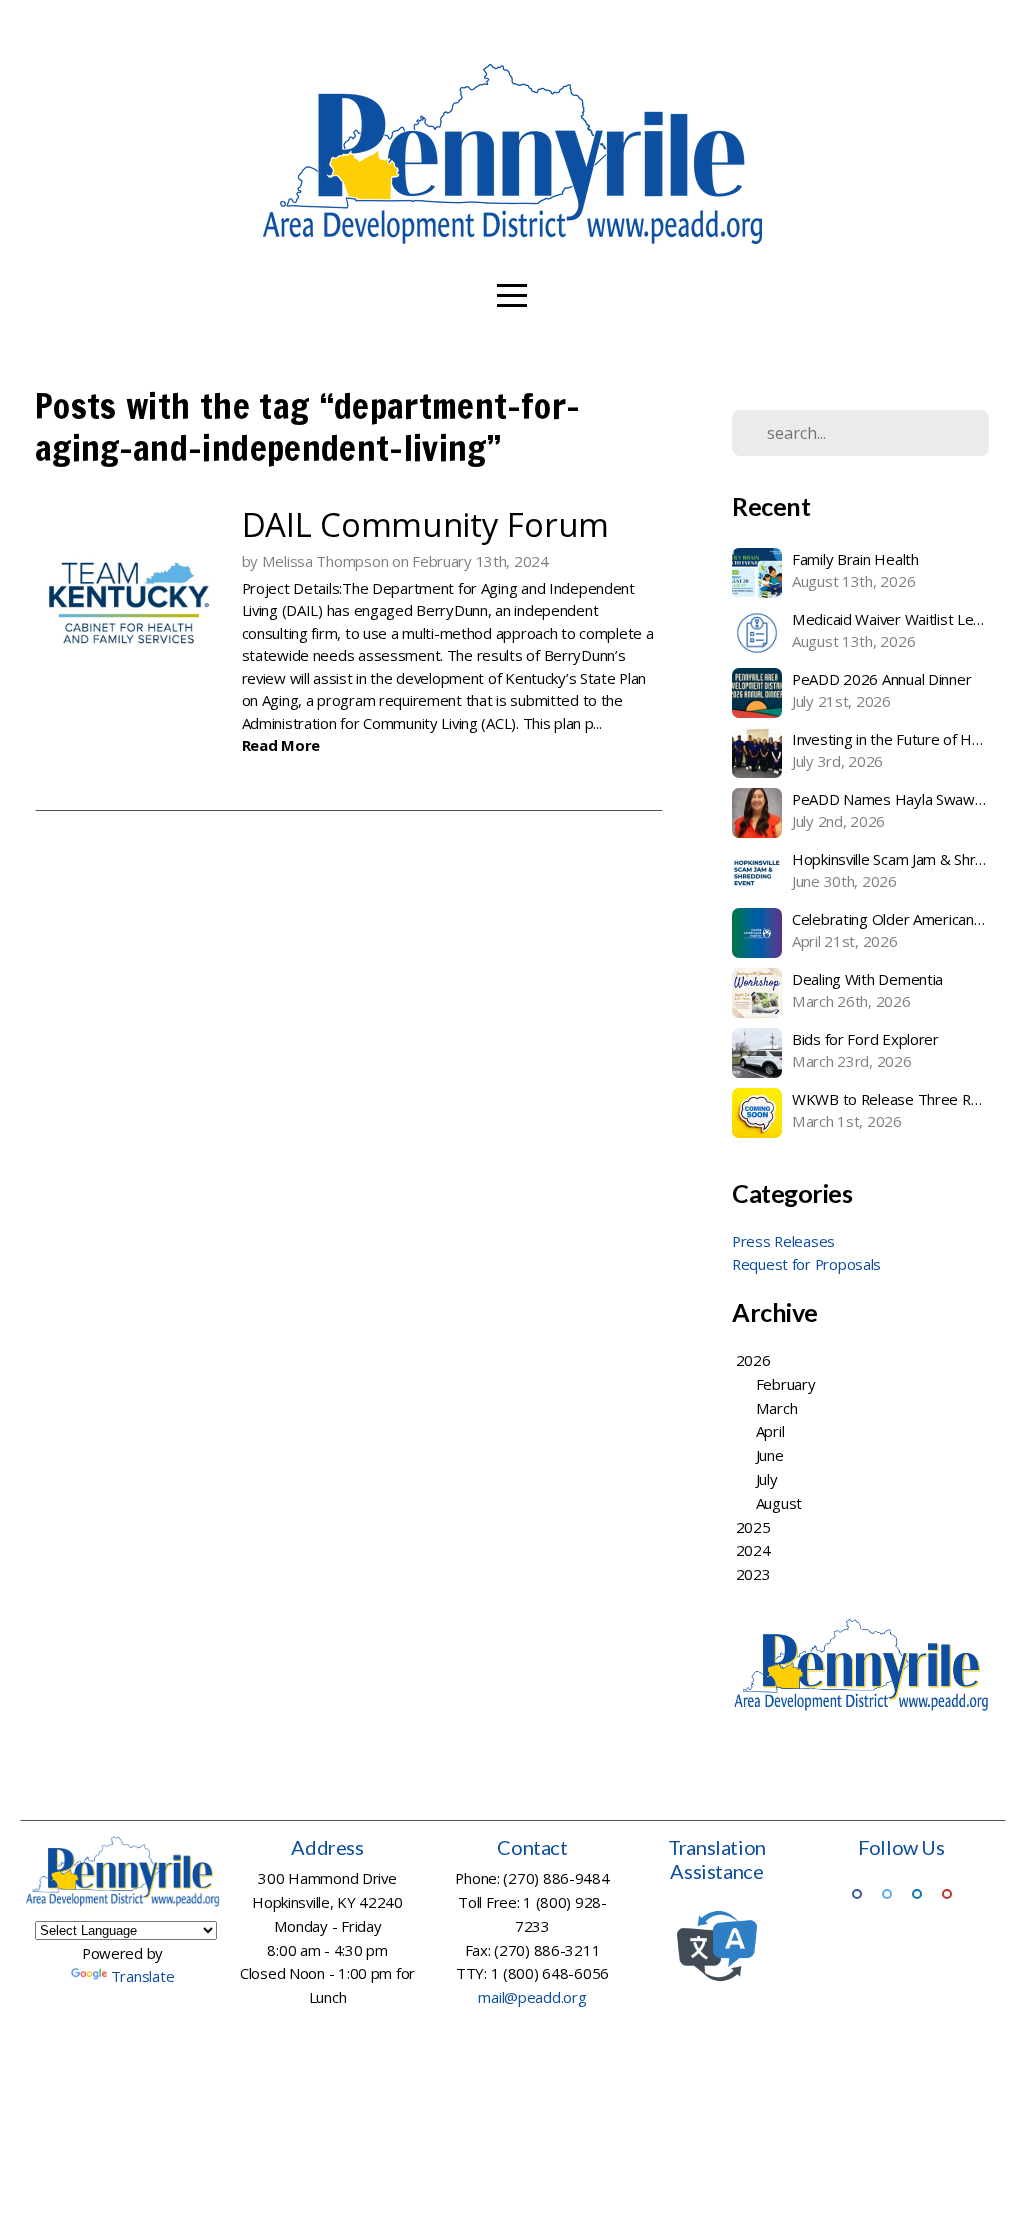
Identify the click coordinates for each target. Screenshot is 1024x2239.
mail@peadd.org (532, 1997)
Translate (142, 1976)
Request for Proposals (806, 1264)
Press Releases (783, 1241)
